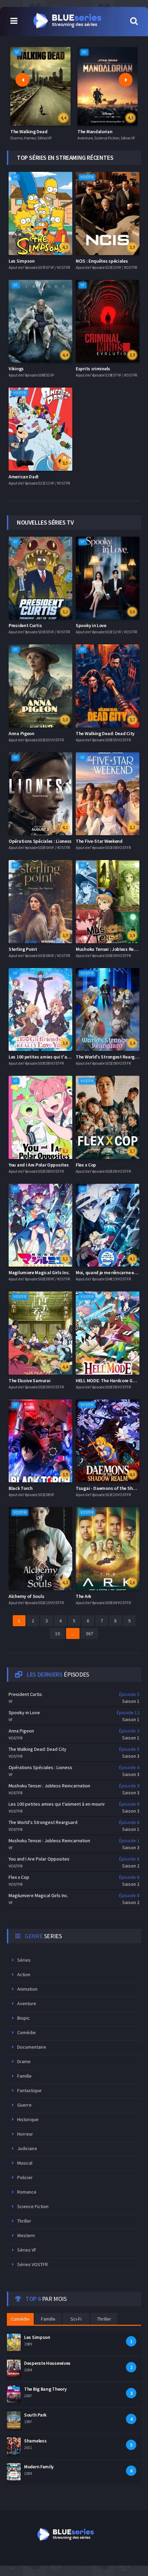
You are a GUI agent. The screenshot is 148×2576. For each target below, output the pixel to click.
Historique (28, 2119)
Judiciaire (27, 2148)
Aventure (27, 2003)
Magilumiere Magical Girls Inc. (39, 1272)
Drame (24, 2061)
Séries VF (27, 2250)
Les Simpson (22, 261)
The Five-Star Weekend (99, 841)
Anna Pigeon (22, 733)
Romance (27, 2192)
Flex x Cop (86, 1165)
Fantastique (29, 2090)
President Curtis (25, 625)
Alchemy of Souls (26, 1596)
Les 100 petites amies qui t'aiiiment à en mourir (57, 1057)
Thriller (24, 2221)
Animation (27, 1989)
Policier (25, 2177)
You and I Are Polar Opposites (39, 1165)
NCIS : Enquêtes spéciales (102, 261)
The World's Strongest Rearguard (110, 1057)
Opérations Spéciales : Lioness (40, 841)
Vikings (16, 369)
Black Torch (21, 1488)
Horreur (25, 2134)
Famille (24, 2076)
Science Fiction (33, 2206)
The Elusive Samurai (29, 1380)
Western (26, 2235)
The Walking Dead (29, 131)
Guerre (24, 2105)
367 (89, 1633)
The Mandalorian (95, 131)
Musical (25, 2163)
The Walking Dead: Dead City (105, 733)
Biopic (24, 2018)
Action (24, 1974)
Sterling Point (23, 949)
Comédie (27, 2032)
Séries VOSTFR (33, 2264)
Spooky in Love (91, 625)
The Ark (83, 1596)
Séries (24, 1960)
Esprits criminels (93, 369)
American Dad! (24, 477)
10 (57, 1633)
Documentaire (32, 2047)
